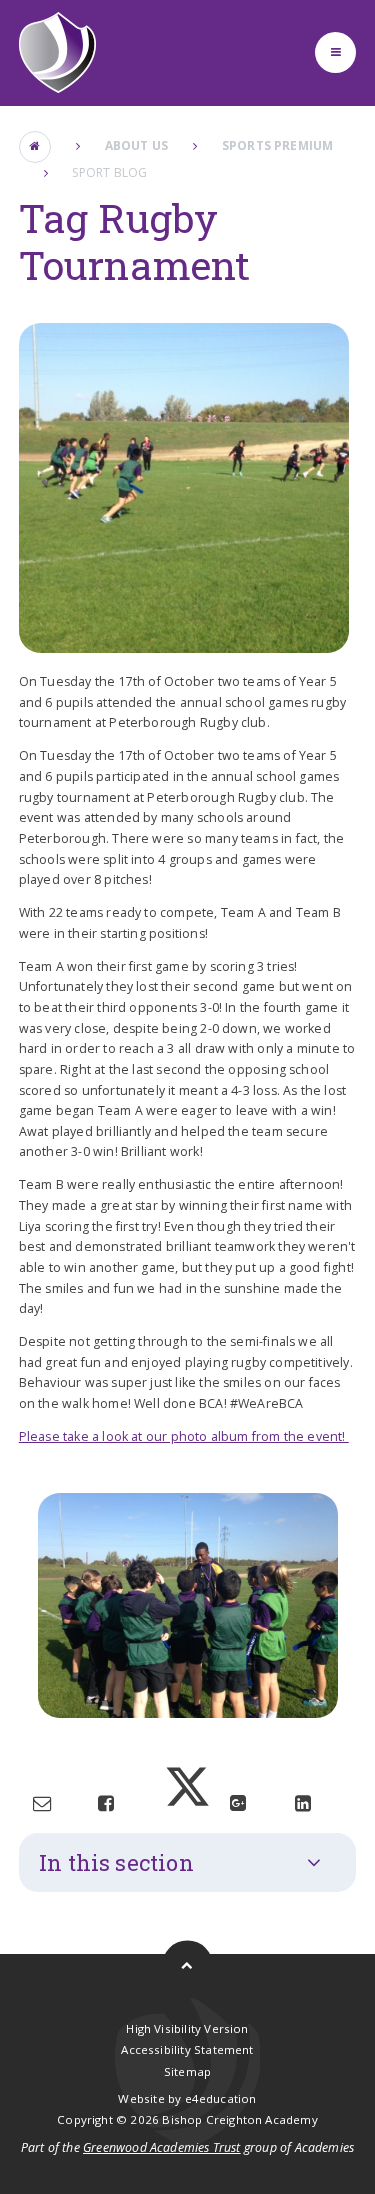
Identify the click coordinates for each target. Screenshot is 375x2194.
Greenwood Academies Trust (162, 2147)
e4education (221, 2098)
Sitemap (187, 2071)
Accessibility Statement (187, 2049)
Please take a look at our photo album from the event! (184, 1436)
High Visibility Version (187, 2028)
